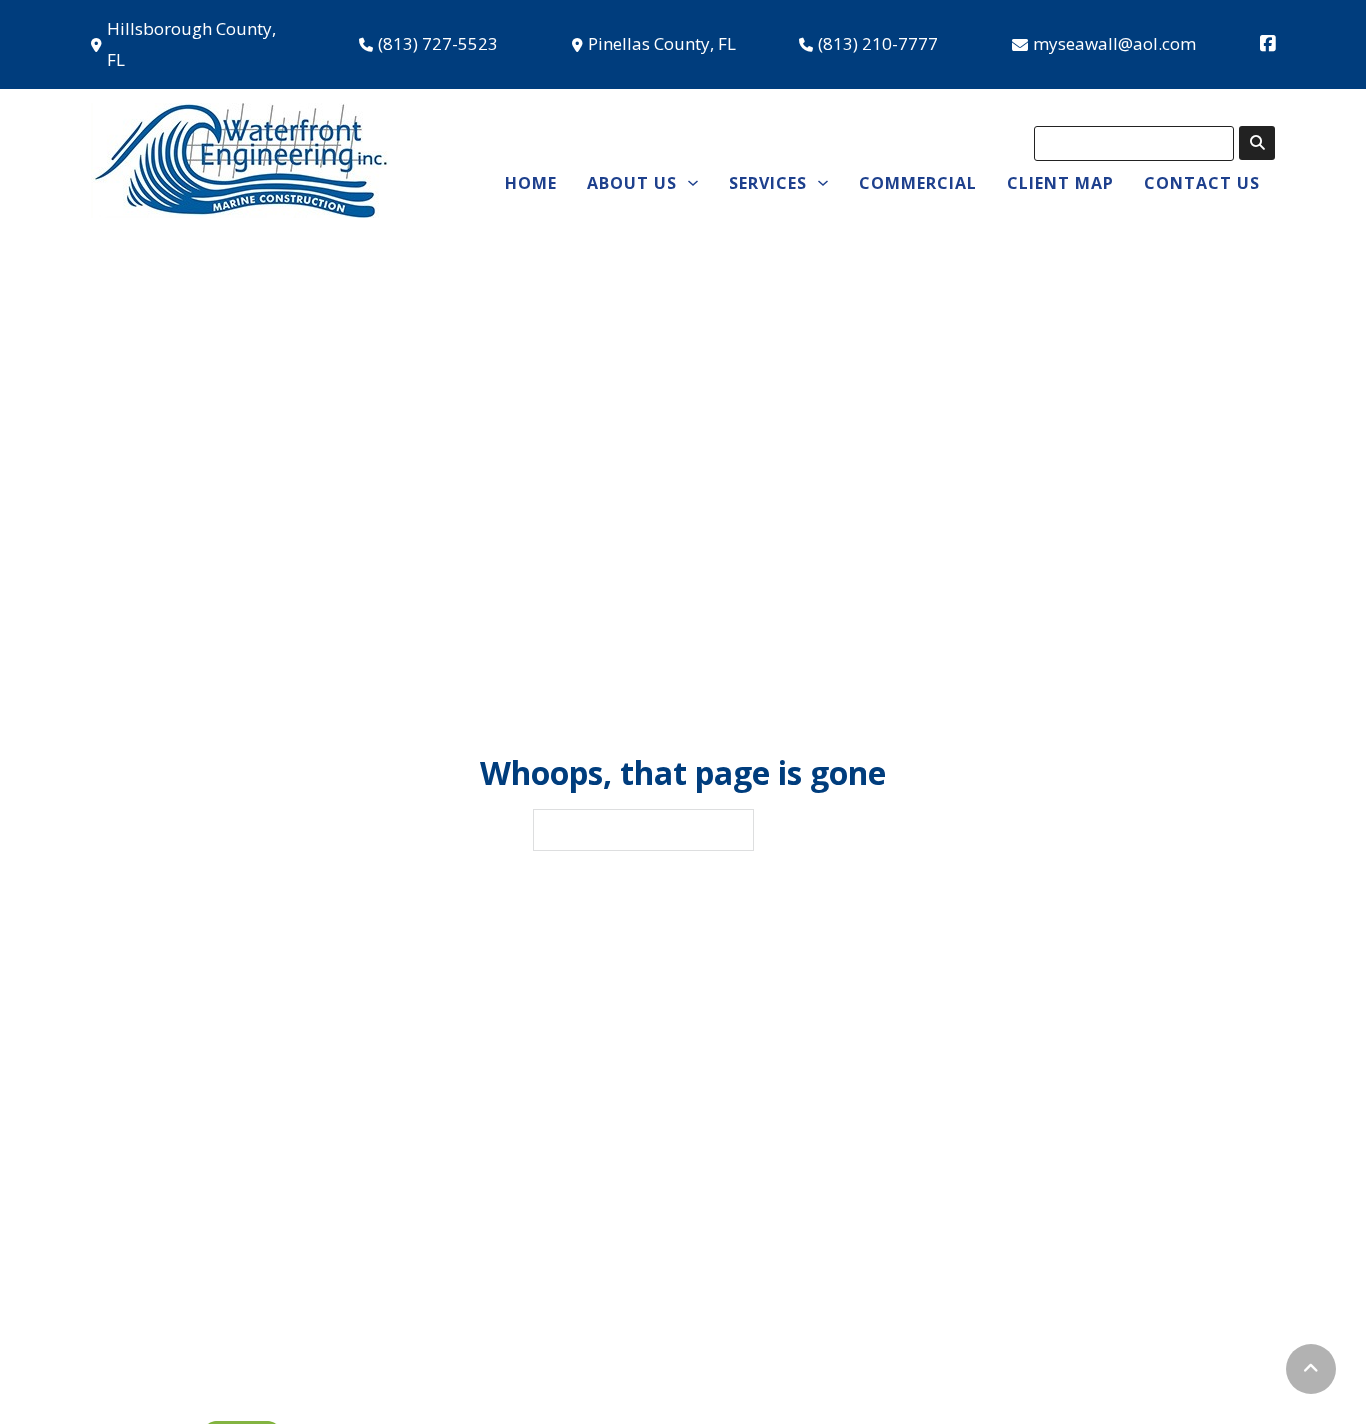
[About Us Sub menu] (693, 183)
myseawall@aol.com (1114, 43)
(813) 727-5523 (438, 43)
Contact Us (1202, 183)
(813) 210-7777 (878, 43)
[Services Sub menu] (823, 183)
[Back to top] (1311, 1369)
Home (531, 183)
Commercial (918, 183)
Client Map (1060, 183)
